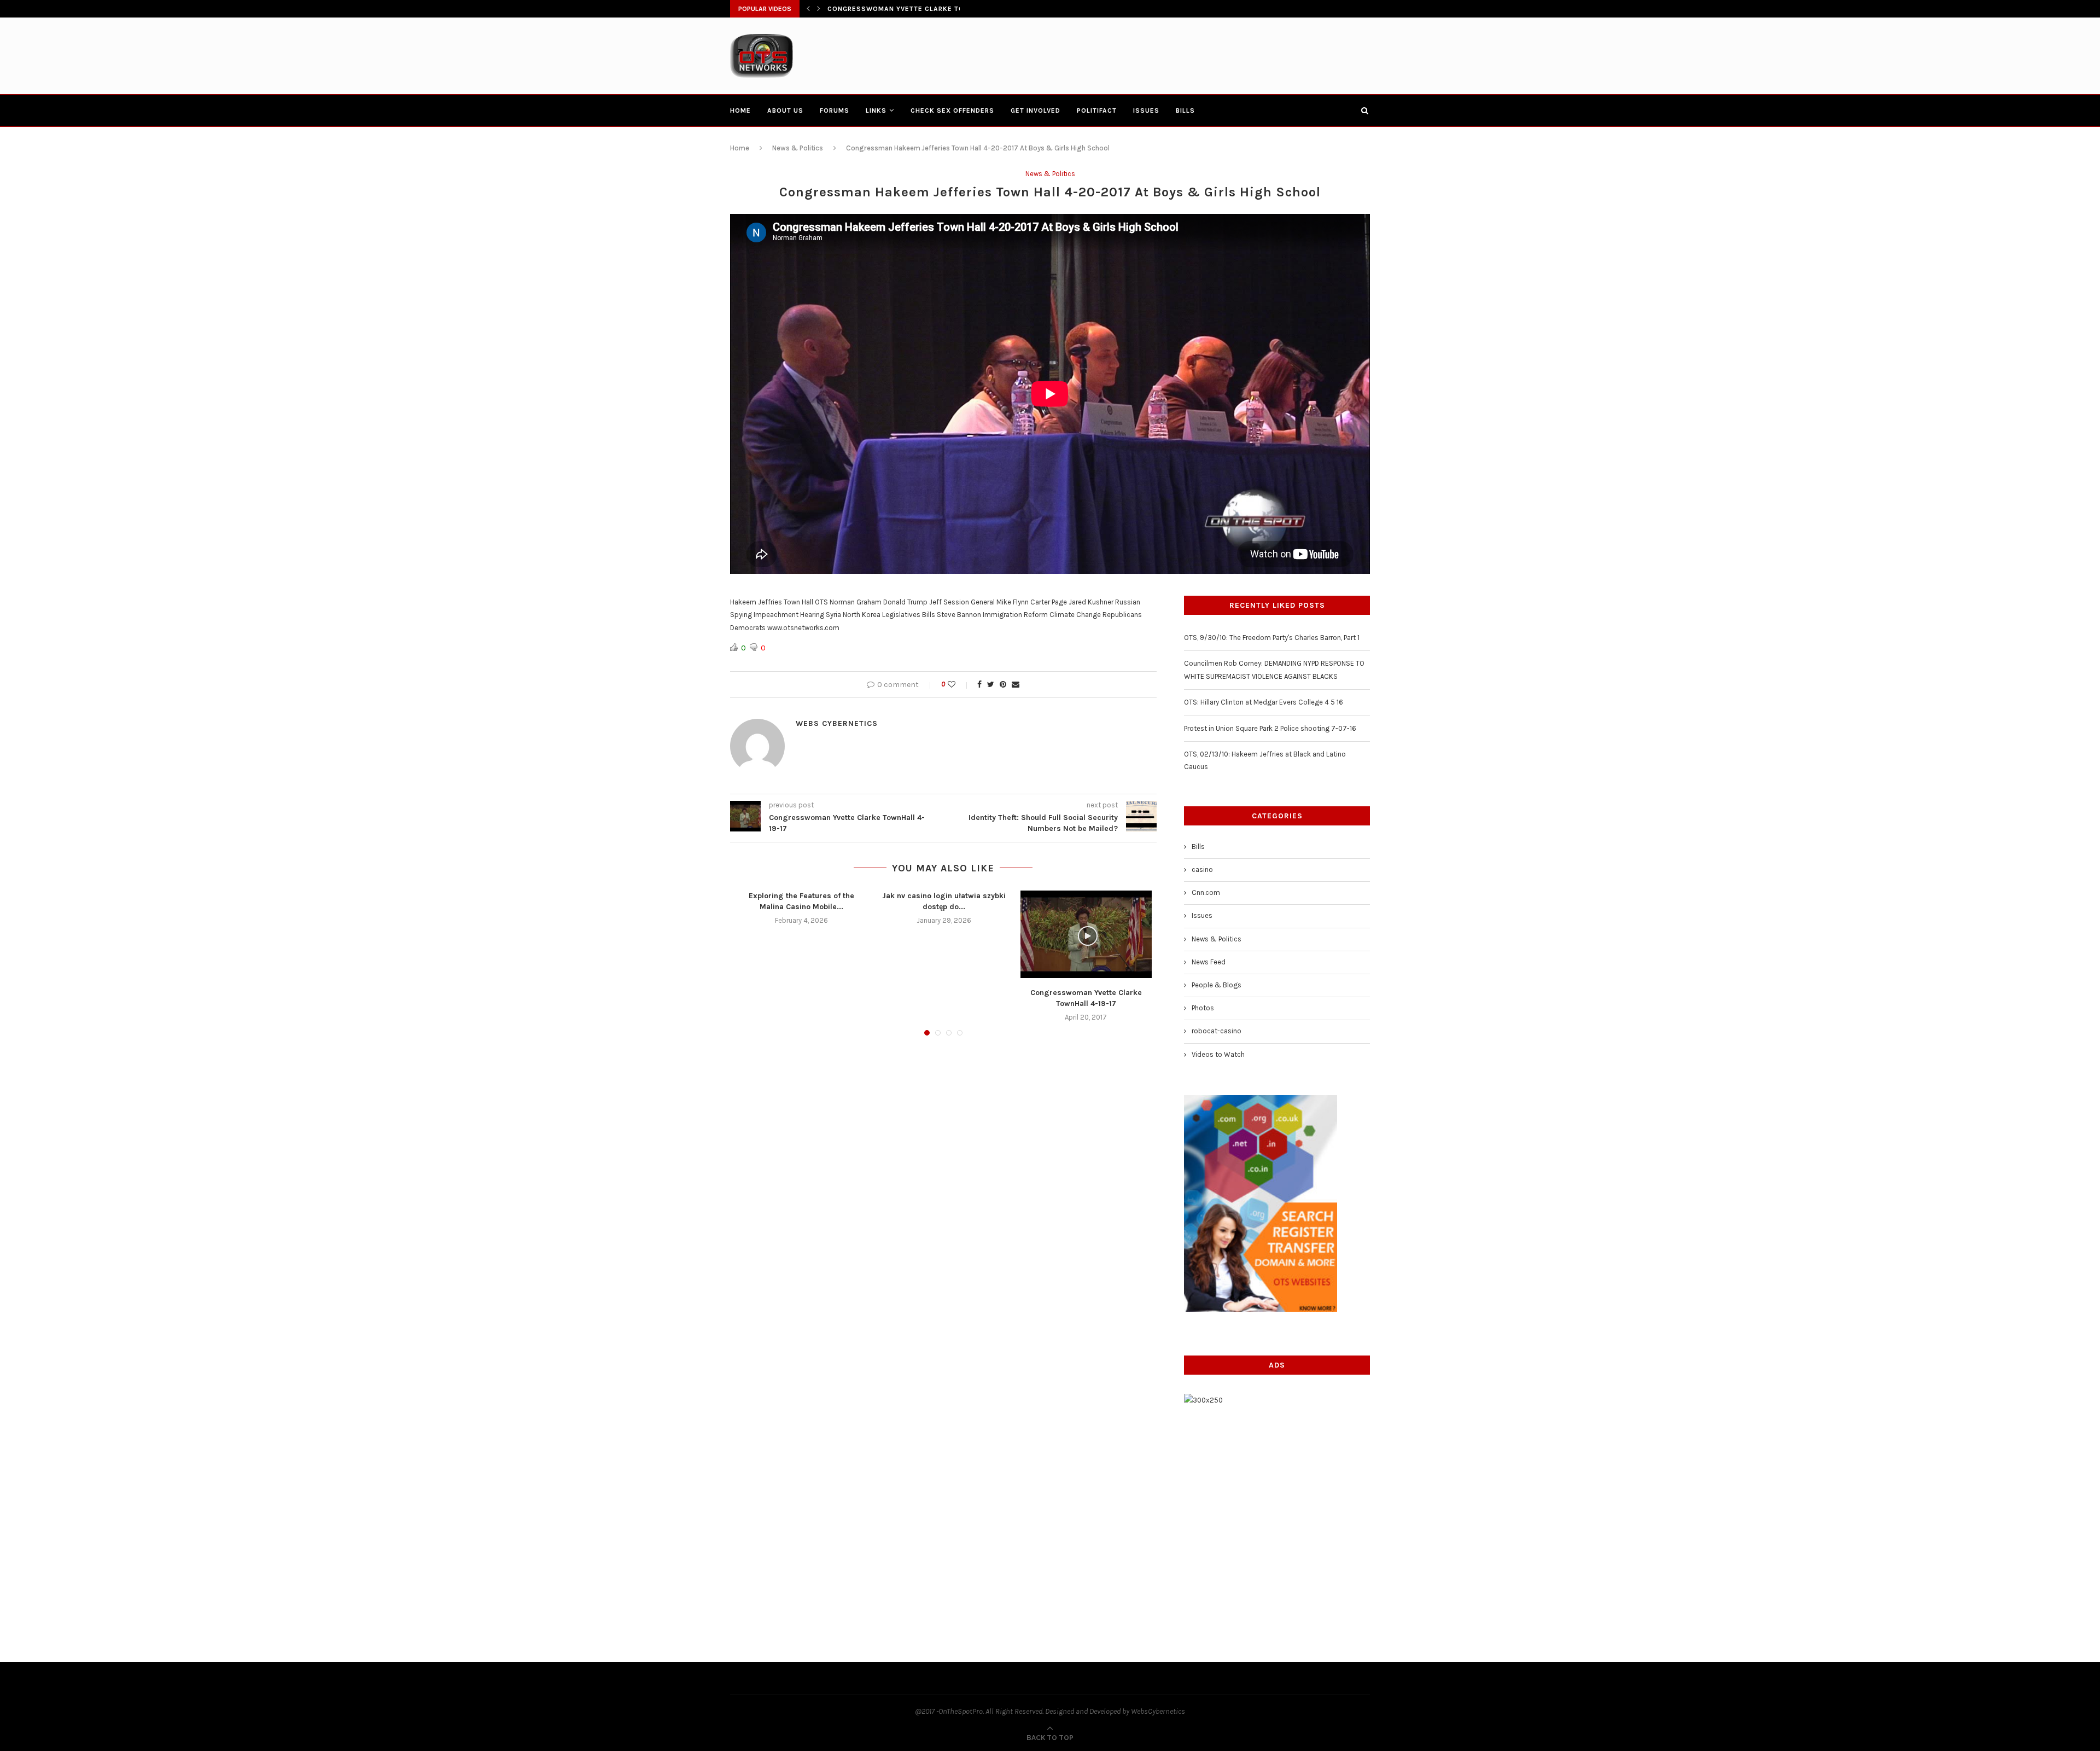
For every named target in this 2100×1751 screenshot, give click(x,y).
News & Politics (798, 148)
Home (740, 110)
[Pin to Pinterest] (1003, 685)
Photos (1203, 1008)
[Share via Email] (1016, 685)
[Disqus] (943, 1192)
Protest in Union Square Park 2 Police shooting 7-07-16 (1270, 728)
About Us (785, 110)
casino (1202, 869)
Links (876, 110)
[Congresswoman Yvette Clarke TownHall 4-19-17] (1086, 934)
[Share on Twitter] (991, 685)
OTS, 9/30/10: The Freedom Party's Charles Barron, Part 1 (1272, 638)
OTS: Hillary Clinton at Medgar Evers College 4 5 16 (1264, 702)
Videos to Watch (1218, 1054)
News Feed (1209, 962)
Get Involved (1036, 110)
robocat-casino (1217, 1031)
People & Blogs (1217, 985)
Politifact (1097, 110)
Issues (1146, 110)
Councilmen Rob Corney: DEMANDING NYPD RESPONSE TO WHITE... (949, 9)
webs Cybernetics (837, 723)
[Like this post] (959, 685)
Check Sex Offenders (952, 110)
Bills (1185, 110)
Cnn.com (1206, 892)
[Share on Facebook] (979, 685)
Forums (835, 110)
